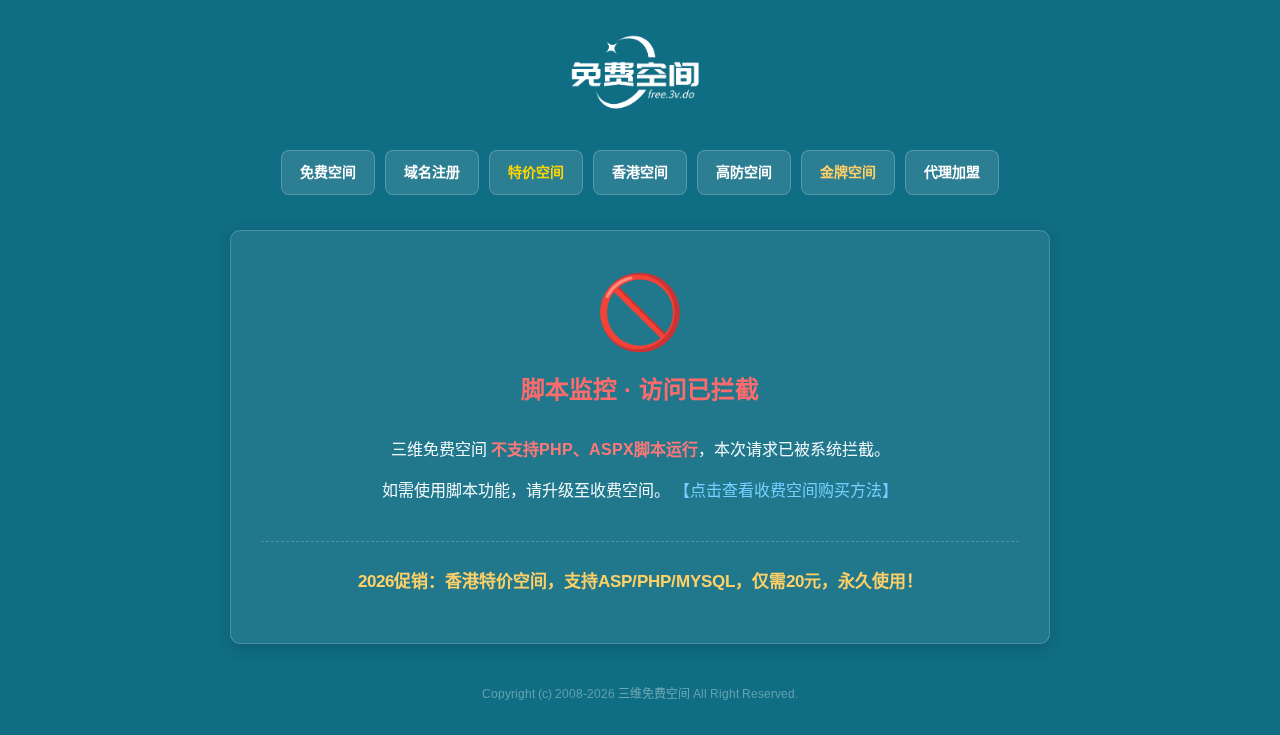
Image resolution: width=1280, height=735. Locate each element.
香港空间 (640, 172)
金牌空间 (848, 172)
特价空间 (536, 172)
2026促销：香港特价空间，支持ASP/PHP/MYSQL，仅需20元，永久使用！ (640, 581)
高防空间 (744, 172)
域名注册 (432, 172)
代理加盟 (952, 172)
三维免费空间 (654, 694)
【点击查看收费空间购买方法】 (786, 490)
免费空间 (328, 172)
